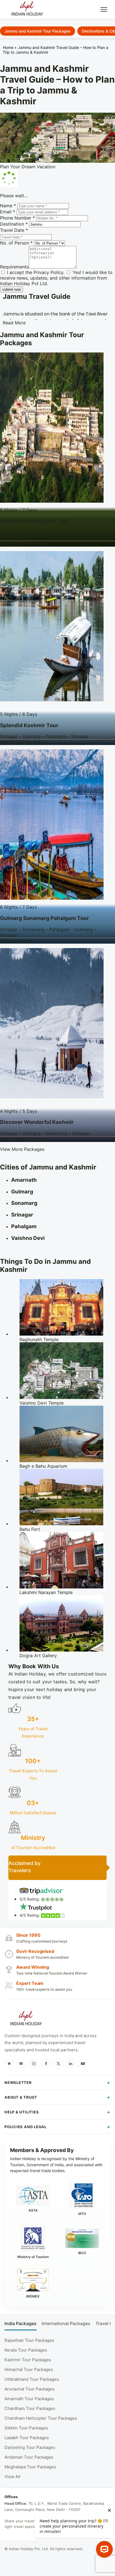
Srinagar (22, 1215)
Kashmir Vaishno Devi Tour (35, 521)
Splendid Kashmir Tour (29, 725)
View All (12, 2477)
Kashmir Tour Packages (28, 2360)
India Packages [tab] (21, 2324)
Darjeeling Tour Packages (30, 2447)
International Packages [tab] (66, 2324)
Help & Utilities (22, 2112)
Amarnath (24, 1180)
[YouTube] (83, 2064)
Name (8, 206)
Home (8, 47)
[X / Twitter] (58, 2064)
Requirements (14, 267)
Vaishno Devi (28, 1238)
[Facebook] (46, 2064)
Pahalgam (24, 1226)
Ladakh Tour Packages (27, 2438)
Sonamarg (24, 1203)
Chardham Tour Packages (30, 2408)
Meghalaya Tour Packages (30, 2467)
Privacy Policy (48, 272)
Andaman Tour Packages (29, 2457)
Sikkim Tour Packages (26, 2428)
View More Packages (22, 1149)
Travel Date (14, 230)
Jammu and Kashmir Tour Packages (38, 31)
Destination (14, 224)
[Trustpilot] (9, 2064)
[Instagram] (34, 2064)
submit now (11, 289)
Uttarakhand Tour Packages (32, 2379)
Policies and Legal (26, 2127)
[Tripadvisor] (21, 2064)
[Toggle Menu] (104, 9)
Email (8, 212)
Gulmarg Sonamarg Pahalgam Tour (45, 918)
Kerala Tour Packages (26, 2350)
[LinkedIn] (71, 2064)
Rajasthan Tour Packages (29, 2340)
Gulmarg (22, 1192)
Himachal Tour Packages (29, 2369)
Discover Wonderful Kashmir (37, 1122)
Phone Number (17, 218)
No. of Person (16, 243)
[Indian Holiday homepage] (26, 2019)
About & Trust (21, 2097)
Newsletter (18, 2082)
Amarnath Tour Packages (29, 2399)
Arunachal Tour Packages (30, 2389)
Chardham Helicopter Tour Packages (41, 2418)
